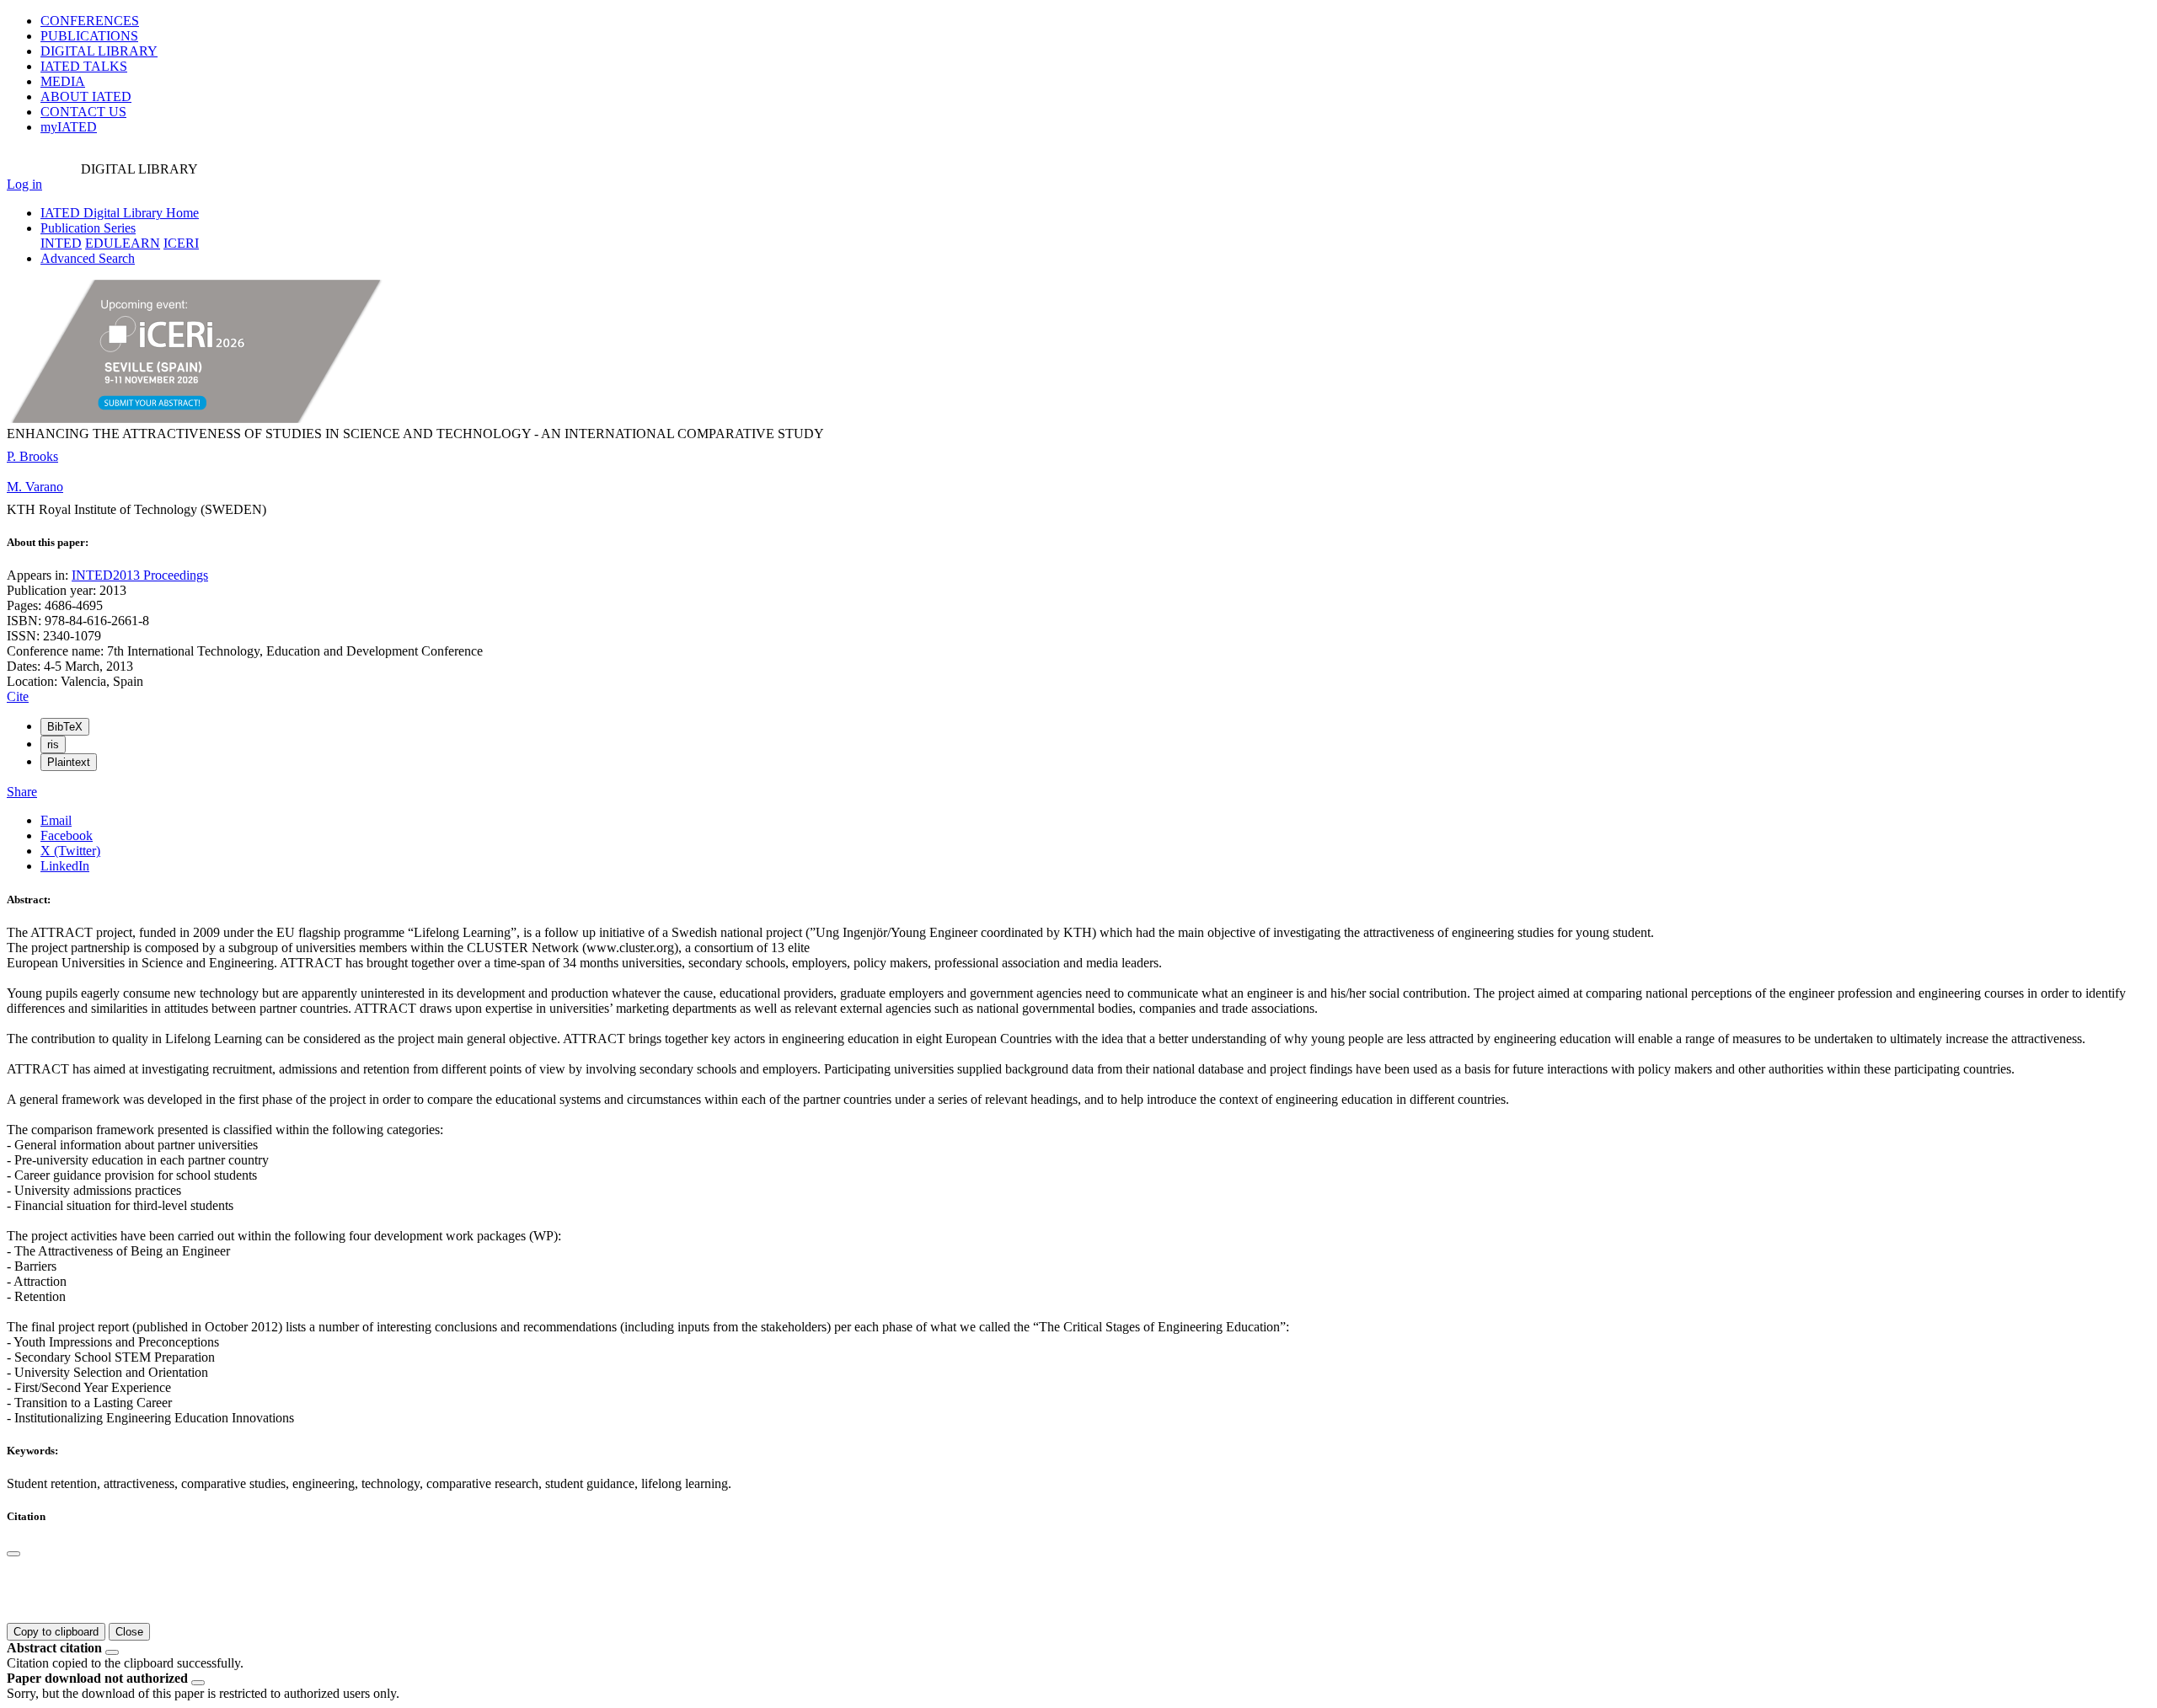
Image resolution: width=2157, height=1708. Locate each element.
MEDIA (63, 81)
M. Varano (35, 487)
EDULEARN (123, 243)
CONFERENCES (90, 21)
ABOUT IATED (86, 96)
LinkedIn (65, 866)
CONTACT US (83, 112)
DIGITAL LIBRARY (99, 51)
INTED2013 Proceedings (140, 575)
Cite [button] (18, 696)
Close (129, 1632)
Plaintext (69, 762)
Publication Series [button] (88, 228)
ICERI (181, 243)
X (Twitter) (70, 851)
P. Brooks (32, 456)
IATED (84, 66)
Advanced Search (88, 258)
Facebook (67, 835)
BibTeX (65, 727)
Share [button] (22, 792)
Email (56, 820)
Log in (24, 184)
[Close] (13, 1554)
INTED (61, 243)
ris (53, 744)
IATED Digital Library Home (120, 213)
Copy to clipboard (56, 1632)
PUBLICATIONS (89, 36)
